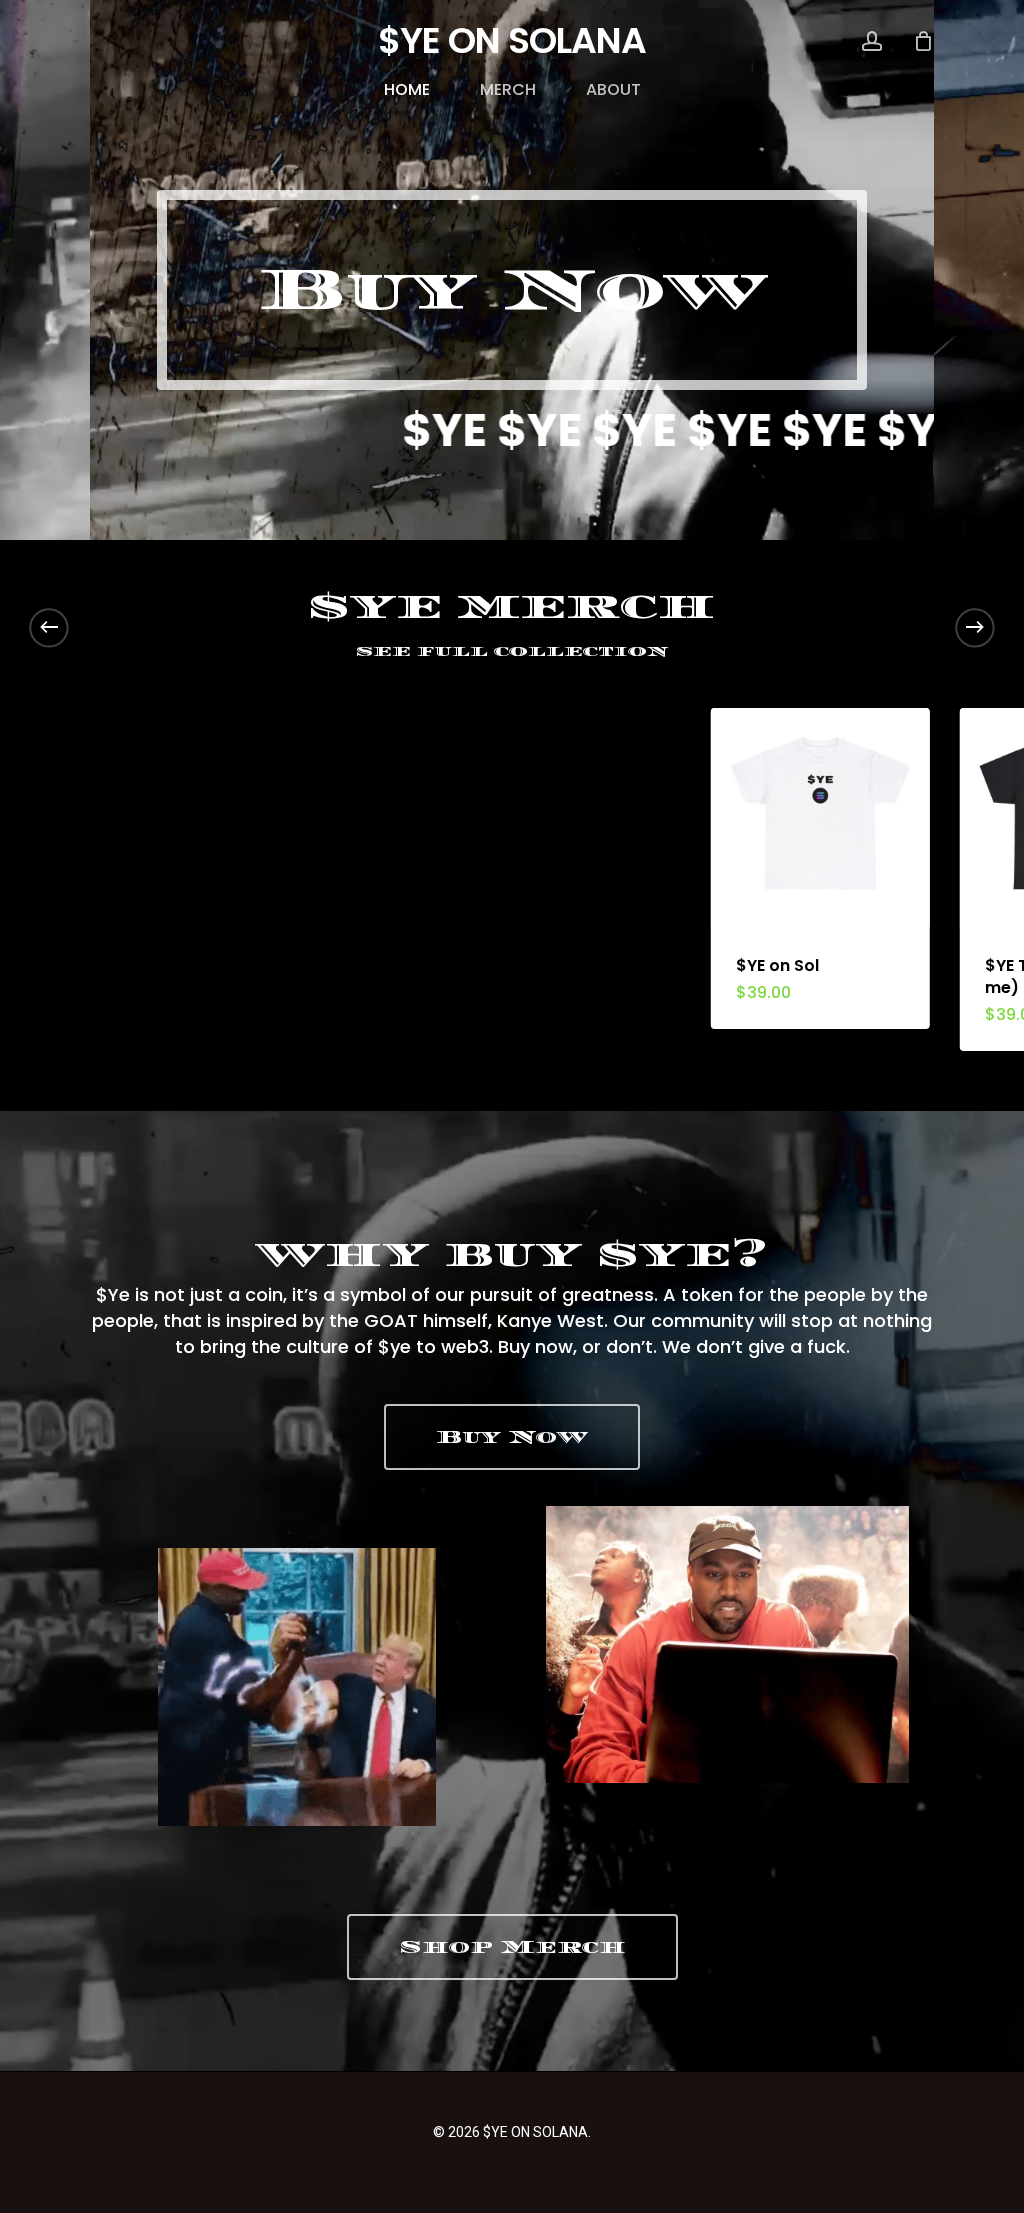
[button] (512, 290)
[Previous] (49, 627)
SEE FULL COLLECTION (512, 651)
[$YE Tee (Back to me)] (846, 817)
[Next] (975, 627)
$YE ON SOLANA (512, 41)
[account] (872, 41)
